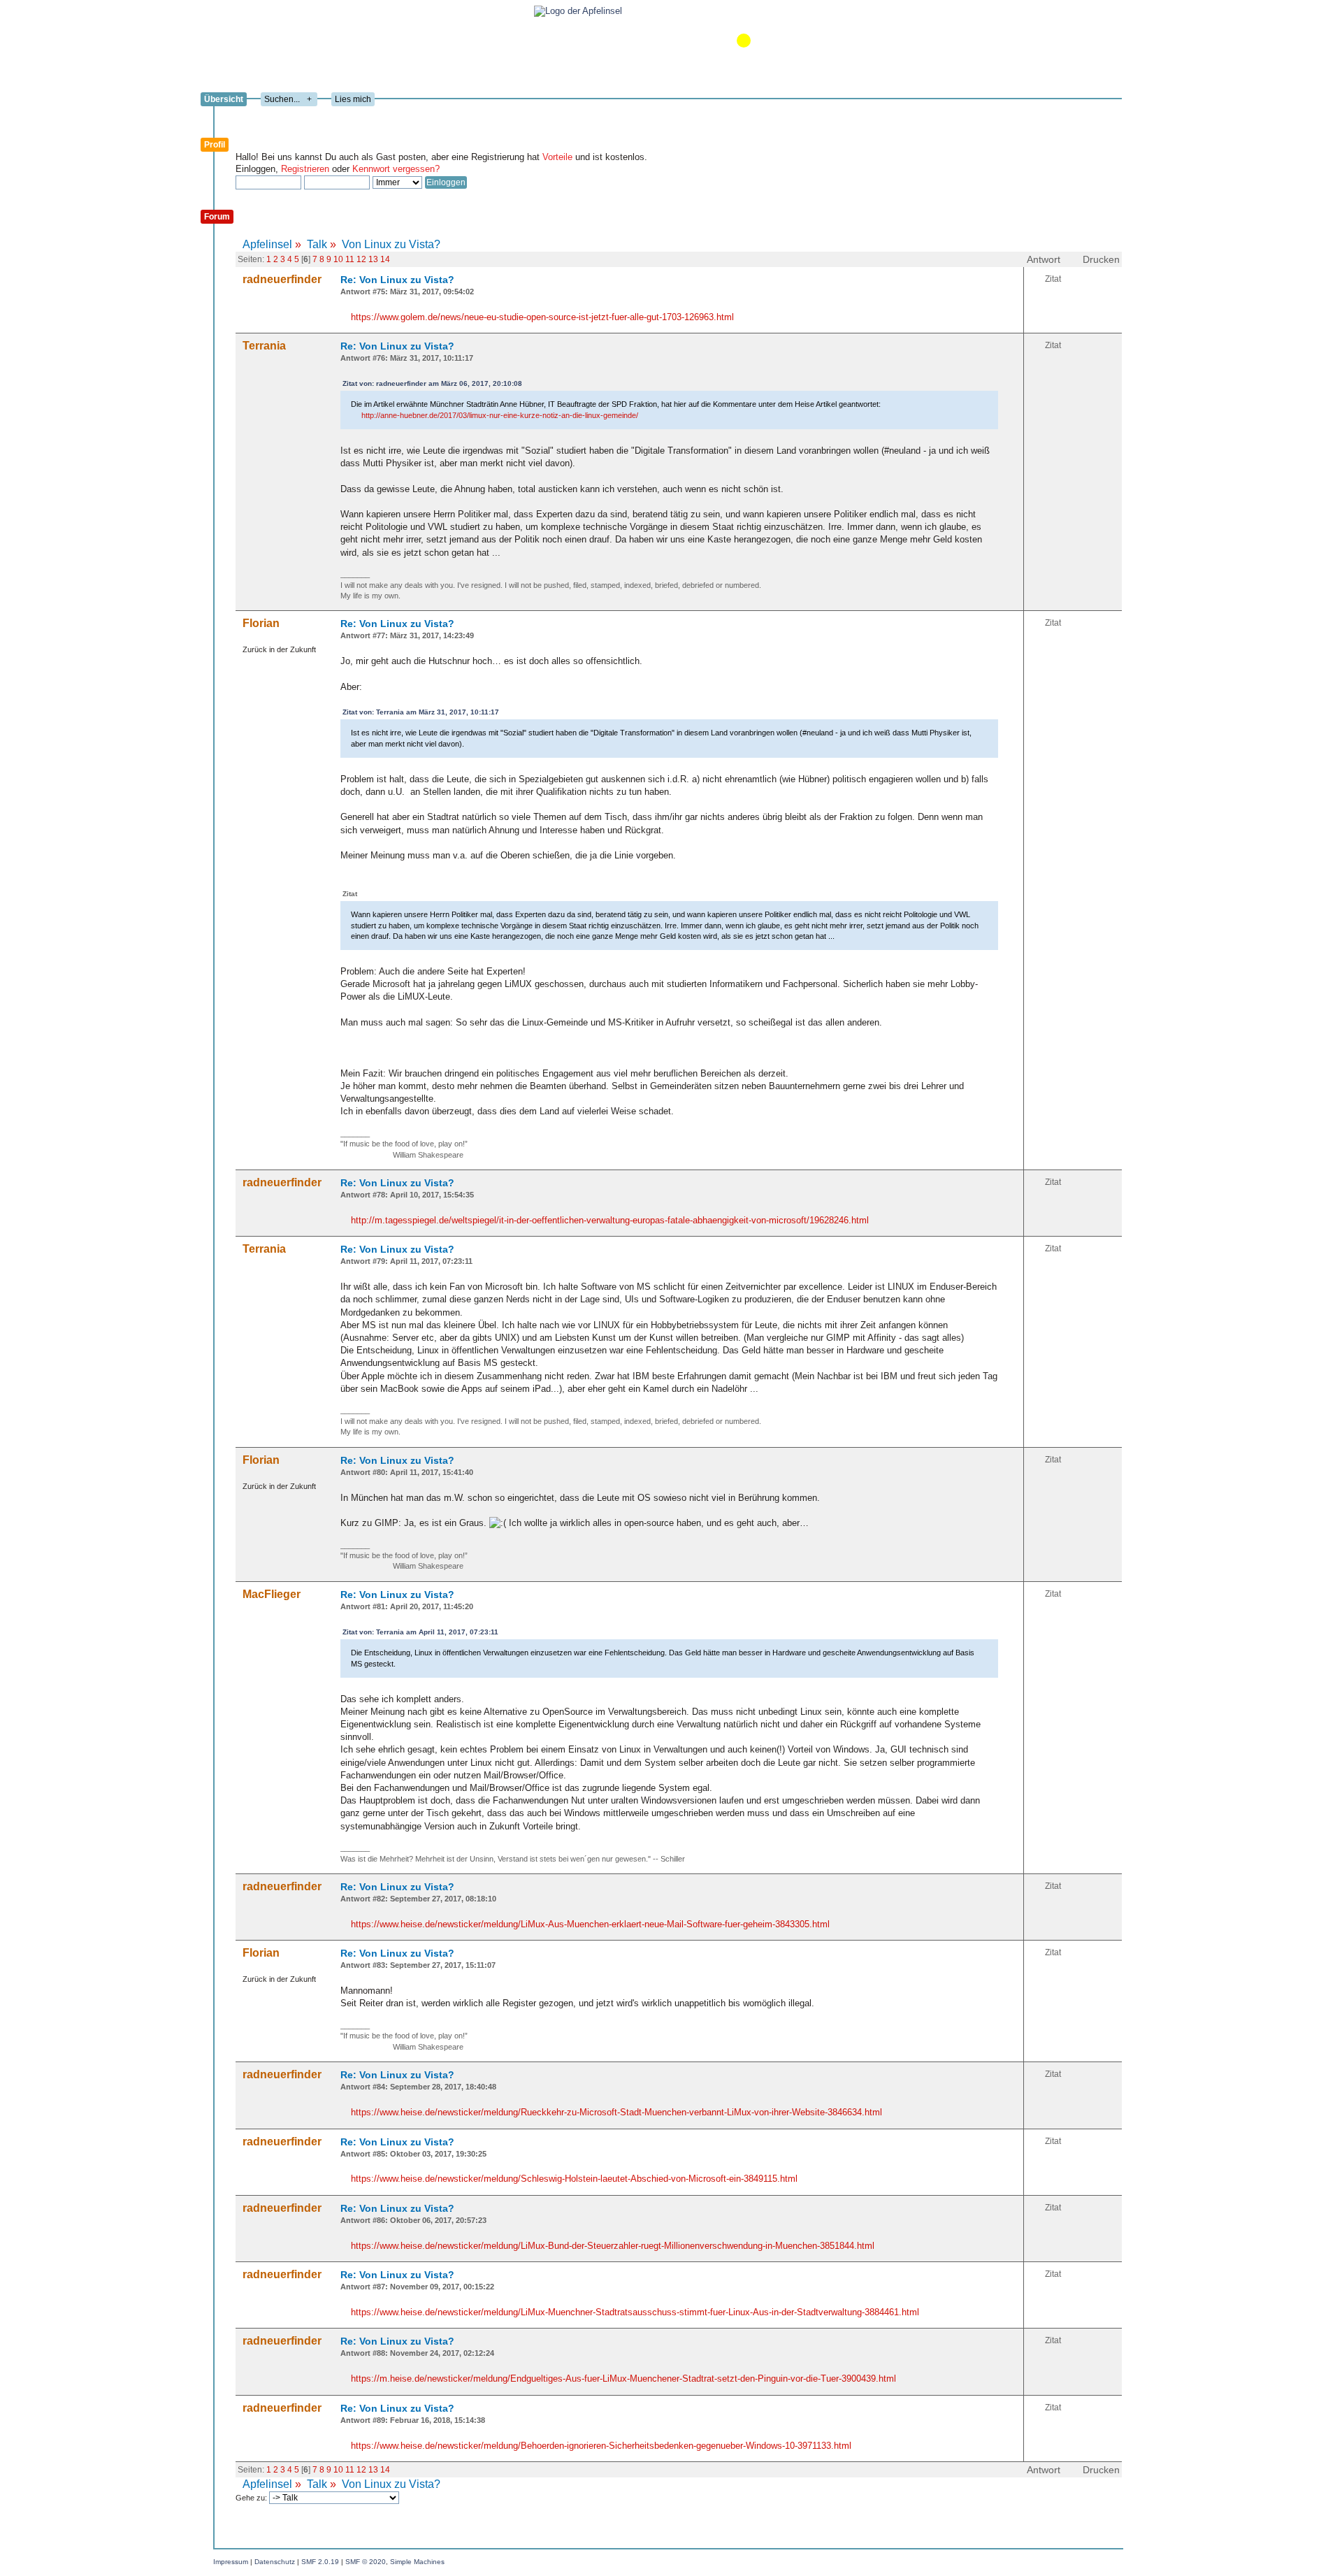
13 (373, 259)
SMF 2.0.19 (320, 2562)
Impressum (231, 2562)
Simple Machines (417, 2562)
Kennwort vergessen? (396, 169)
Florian (261, 623)
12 (361, 259)
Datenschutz (275, 2562)
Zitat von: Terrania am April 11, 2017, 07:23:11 (420, 1632)
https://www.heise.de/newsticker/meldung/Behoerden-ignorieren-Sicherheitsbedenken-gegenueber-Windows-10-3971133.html (601, 2446)
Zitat (1053, 279)
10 (338, 259)
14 (385, 259)
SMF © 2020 (366, 2562)
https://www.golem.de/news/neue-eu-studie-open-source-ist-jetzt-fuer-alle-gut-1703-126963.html (542, 317)
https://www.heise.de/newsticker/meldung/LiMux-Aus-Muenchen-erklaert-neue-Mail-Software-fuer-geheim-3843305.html (590, 1924)
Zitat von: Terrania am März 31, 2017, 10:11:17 (421, 712)
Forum (217, 217)
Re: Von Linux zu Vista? (397, 280)
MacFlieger (272, 1594)
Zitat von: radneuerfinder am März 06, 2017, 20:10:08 (432, 383)
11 (350, 259)
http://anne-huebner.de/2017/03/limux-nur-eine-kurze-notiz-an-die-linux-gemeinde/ (500, 415)
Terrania (264, 346)
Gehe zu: (252, 2498)
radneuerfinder (282, 279)
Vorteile (557, 157)
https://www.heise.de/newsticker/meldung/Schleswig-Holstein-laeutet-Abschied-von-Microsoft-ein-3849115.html (574, 2179)
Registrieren (305, 169)
